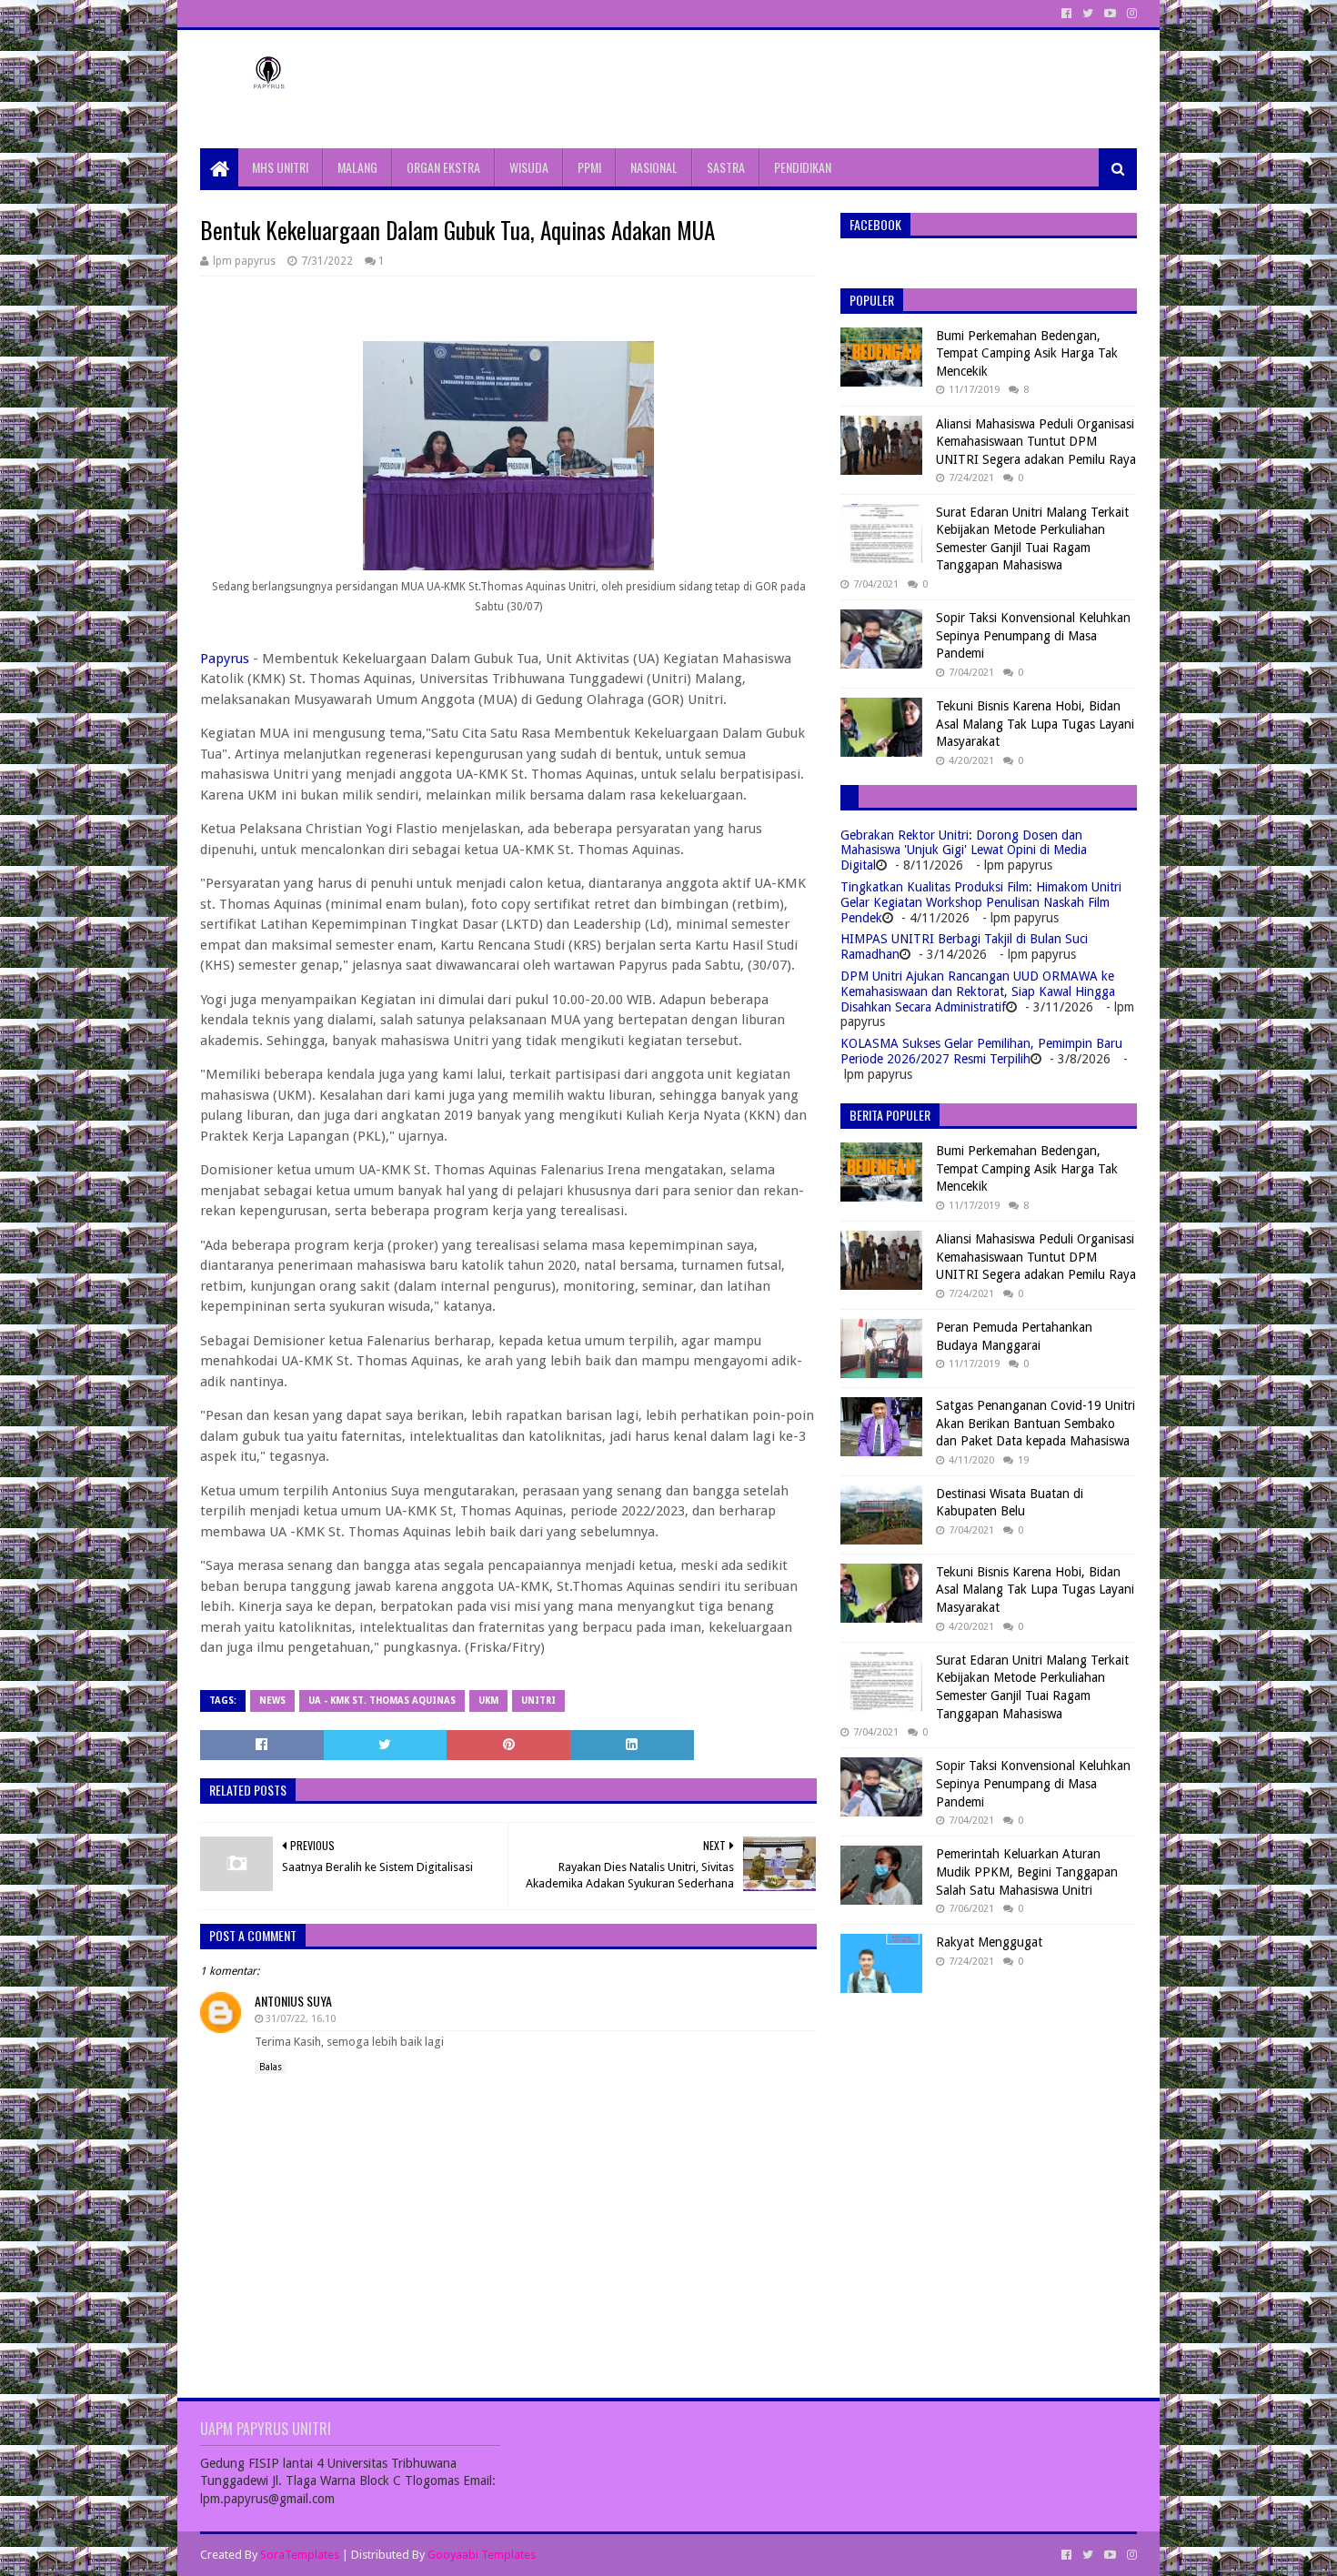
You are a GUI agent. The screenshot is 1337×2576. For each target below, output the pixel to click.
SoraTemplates (300, 2555)
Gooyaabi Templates (482, 2555)
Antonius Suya (293, 2001)
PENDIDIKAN (803, 167)
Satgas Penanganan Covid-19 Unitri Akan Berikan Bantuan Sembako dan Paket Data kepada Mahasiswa (1035, 1423)
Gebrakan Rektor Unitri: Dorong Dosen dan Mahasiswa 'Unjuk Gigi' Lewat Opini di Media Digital (964, 850)
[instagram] (1130, 14)
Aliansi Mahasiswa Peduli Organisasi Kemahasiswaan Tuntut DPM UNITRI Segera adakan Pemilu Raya (1036, 442)
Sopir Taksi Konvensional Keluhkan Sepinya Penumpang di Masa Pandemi (1033, 635)
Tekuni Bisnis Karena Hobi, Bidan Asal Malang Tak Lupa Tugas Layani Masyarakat (1035, 724)
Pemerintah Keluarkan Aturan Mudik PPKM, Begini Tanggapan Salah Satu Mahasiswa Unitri (1027, 1872)
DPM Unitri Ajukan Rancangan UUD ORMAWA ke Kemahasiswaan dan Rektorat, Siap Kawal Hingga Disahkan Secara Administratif (978, 991)
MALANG (357, 167)
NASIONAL (654, 167)
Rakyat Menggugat (989, 1942)
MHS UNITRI (280, 167)
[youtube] (1110, 14)
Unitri (538, 1701)
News (272, 1701)
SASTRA (726, 167)
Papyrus (225, 659)
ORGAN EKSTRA (443, 167)
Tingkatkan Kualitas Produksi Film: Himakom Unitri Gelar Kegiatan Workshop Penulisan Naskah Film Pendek (981, 902)
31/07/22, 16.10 (301, 2019)
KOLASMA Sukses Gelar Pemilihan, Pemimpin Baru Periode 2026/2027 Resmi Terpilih (981, 1051)
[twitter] (1088, 14)
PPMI (589, 167)
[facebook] (1066, 14)
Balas (271, 2067)
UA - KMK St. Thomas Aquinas (382, 1701)
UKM (488, 1701)
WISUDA (529, 167)
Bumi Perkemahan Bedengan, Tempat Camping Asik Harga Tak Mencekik (1027, 353)
